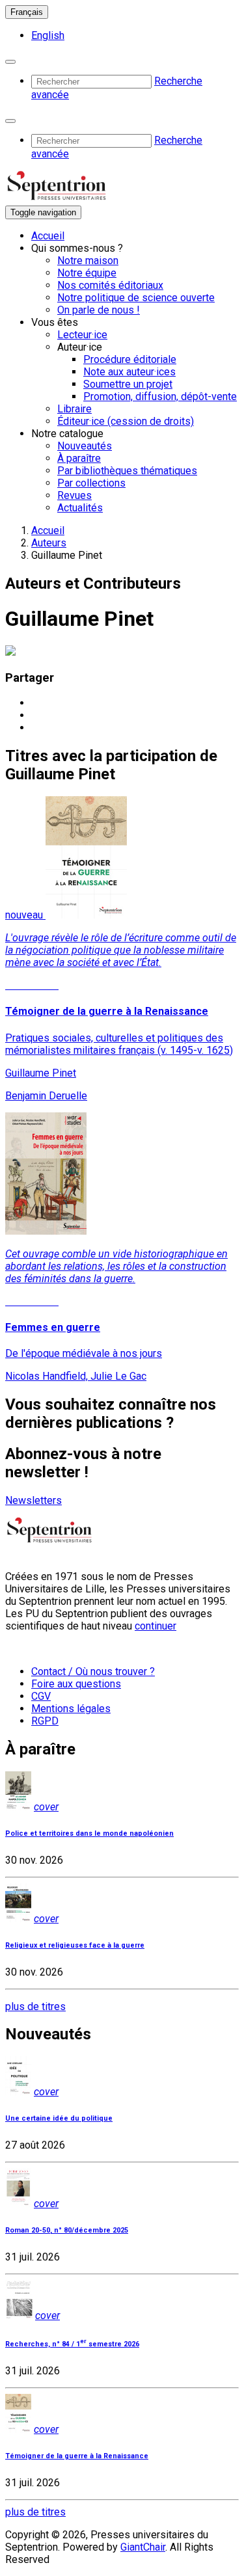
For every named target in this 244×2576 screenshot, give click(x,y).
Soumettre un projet (128, 384)
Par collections (91, 483)
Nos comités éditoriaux (110, 285)
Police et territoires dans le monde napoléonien (89, 1833)
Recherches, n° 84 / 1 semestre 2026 (72, 2344)
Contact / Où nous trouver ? (93, 1671)
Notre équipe (87, 273)
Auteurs (49, 543)
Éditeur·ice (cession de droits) (126, 421)
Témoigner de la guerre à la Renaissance (77, 2456)
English (48, 35)
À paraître (79, 458)
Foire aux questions (76, 1684)
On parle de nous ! (99, 310)
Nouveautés (85, 446)
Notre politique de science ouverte (136, 298)
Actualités (80, 508)
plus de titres (35, 2006)
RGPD (45, 1721)
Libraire (75, 409)
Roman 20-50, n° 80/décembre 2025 (67, 2230)
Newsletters (34, 1500)
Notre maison (88, 261)
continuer (156, 1626)
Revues (75, 495)
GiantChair (143, 2547)
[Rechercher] (10, 62)
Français (27, 12)
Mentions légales (71, 1709)
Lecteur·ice (82, 335)
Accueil (48, 236)
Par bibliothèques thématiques (127, 471)
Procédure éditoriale (130, 359)
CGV (41, 1696)
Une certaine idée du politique (59, 2118)
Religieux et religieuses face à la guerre (75, 1945)
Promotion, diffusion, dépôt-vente (160, 396)
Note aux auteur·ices (129, 372)
